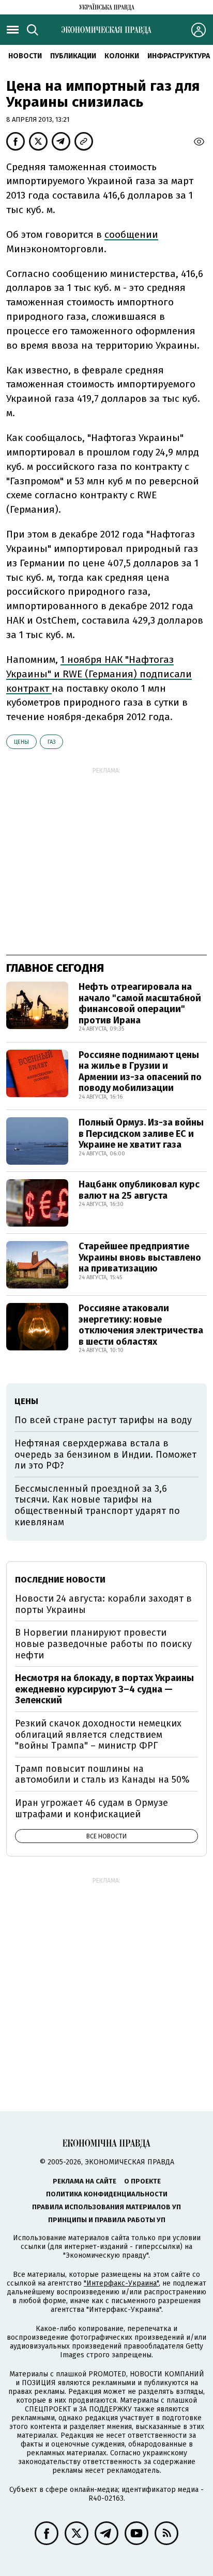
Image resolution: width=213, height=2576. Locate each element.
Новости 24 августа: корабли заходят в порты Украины (103, 1604)
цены (21, 742)
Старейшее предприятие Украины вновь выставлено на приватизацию (140, 1257)
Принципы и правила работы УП (107, 2220)
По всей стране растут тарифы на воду (103, 1420)
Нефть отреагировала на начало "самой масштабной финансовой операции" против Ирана (140, 1004)
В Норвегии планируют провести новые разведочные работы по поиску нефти (103, 1644)
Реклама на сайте (85, 2181)
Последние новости (60, 1580)
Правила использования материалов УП (106, 2207)
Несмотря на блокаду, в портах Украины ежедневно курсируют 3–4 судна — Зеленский (104, 1689)
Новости (25, 56)
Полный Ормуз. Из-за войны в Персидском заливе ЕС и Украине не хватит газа (141, 1134)
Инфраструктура (179, 56)
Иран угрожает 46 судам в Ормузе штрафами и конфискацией (92, 1808)
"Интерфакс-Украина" (121, 2283)
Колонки (122, 56)
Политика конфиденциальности (107, 2194)
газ (51, 742)
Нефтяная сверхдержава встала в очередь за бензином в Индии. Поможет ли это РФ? (105, 1454)
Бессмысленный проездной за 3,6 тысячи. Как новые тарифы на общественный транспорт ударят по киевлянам (97, 1505)
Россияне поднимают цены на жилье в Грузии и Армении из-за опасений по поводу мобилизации (140, 1072)
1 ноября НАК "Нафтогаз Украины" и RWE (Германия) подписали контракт (99, 674)
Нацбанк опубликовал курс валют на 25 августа (139, 1190)
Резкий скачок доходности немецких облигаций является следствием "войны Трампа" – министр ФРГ (98, 1734)
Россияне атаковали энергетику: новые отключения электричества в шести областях (141, 1325)
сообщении (131, 234)
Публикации (73, 56)
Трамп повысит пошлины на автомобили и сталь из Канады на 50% (102, 1774)
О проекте (142, 2181)
